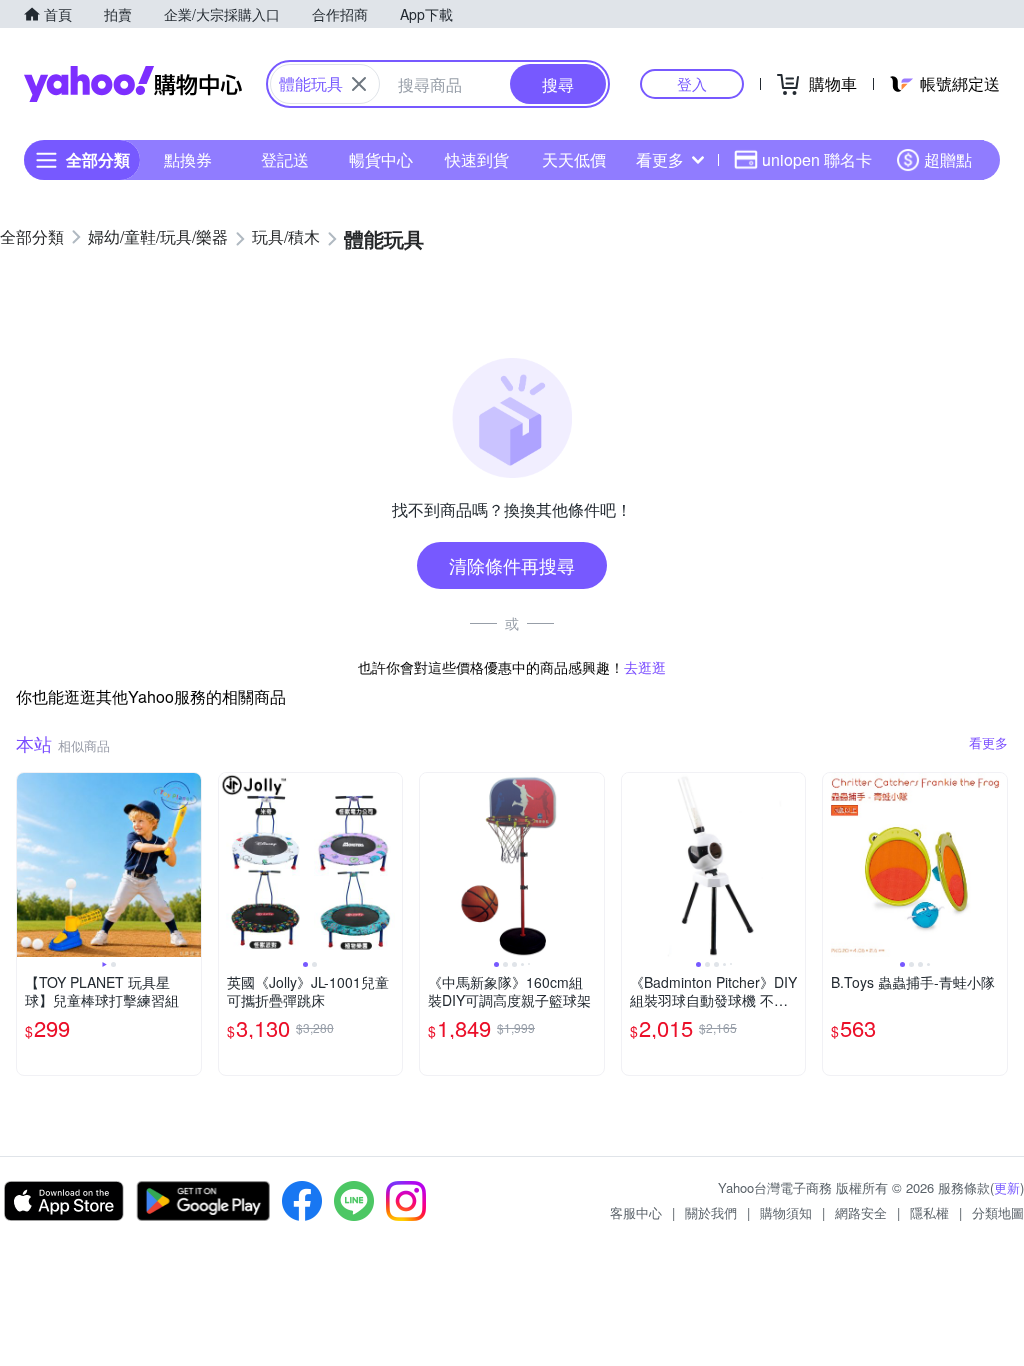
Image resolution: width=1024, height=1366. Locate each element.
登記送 (285, 159)
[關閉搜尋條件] (359, 84)
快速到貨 (477, 159)
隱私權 (929, 1212)
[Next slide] (188, 865)
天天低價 (574, 159)
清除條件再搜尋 (512, 565)
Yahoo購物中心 (133, 84)
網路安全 (861, 1212)
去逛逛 (645, 667)
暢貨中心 (381, 159)
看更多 (660, 159)
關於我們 (711, 1212)
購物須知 (786, 1212)
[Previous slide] (30, 865)
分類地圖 (998, 1212)
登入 (692, 83)
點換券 (188, 159)
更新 (1007, 1187)
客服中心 (636, 1212)
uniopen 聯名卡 (817, 159)
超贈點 (948, 159)
